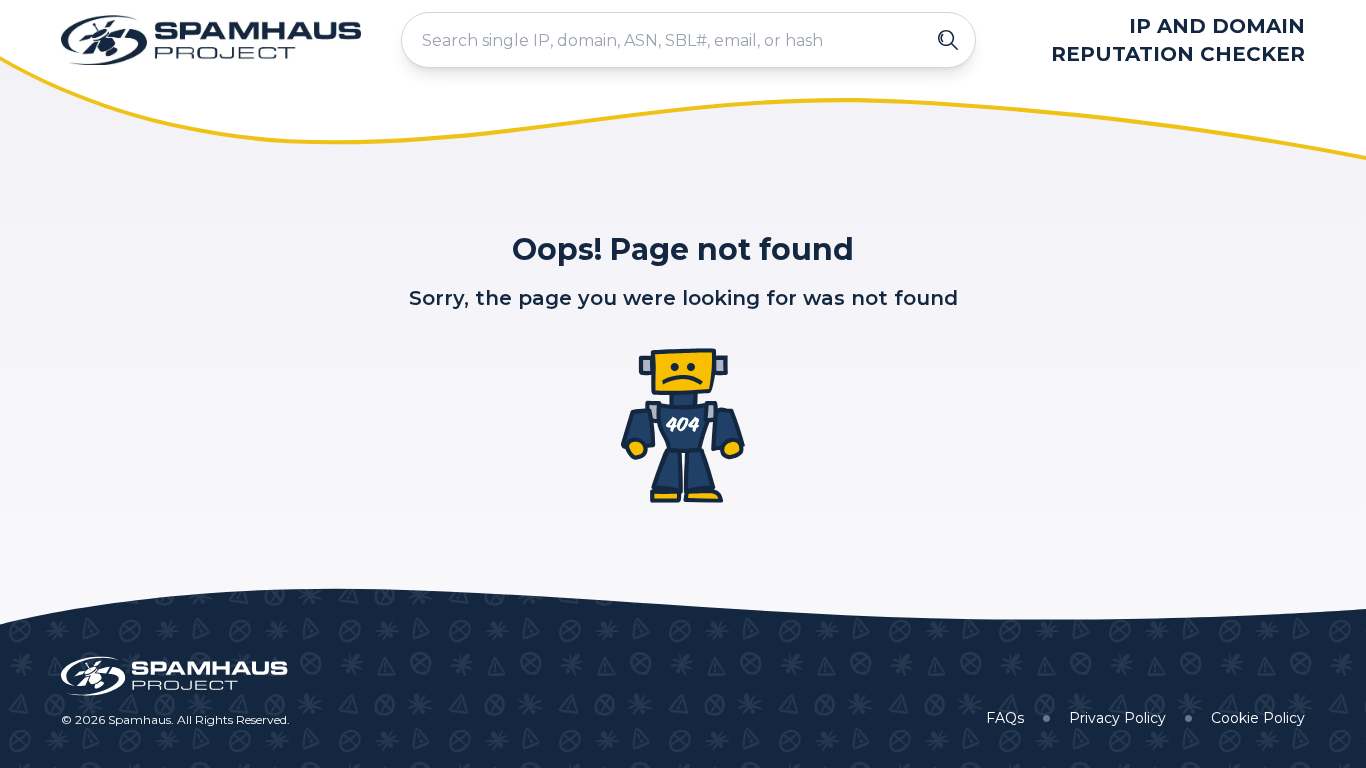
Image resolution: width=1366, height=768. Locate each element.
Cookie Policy (1258, 718)
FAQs (1005, 718)
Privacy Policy (1117, 718)
